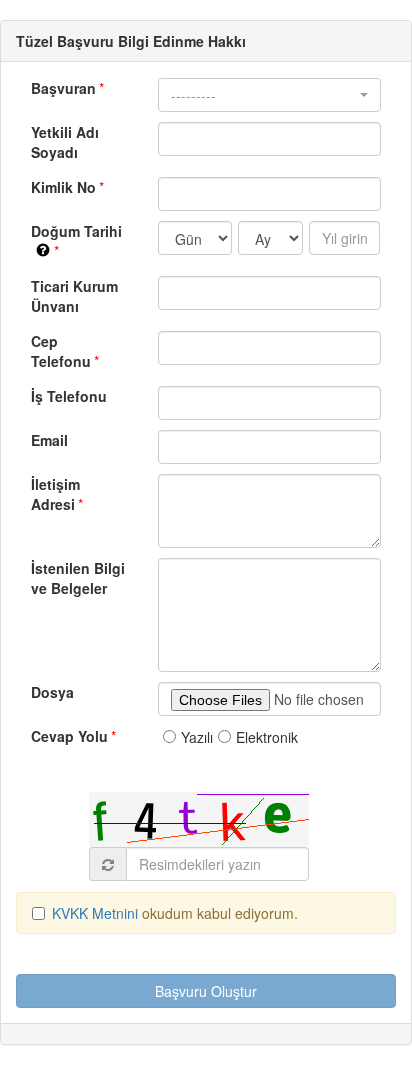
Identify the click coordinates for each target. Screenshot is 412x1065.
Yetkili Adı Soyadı (65, 142)
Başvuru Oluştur (206, 991)
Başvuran (63, 88)
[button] (269, 95)
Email (49, 440)
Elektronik (267, 737)
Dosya (52, 692)
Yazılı (197, 737)
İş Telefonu (69, 396)
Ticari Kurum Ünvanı (74, 296)
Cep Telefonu (61, 351)
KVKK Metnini (97, 913)
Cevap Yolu (69, 736)
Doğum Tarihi (87, 231)
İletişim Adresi (55, 494)
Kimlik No (63, 187)
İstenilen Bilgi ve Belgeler (78, 578)
